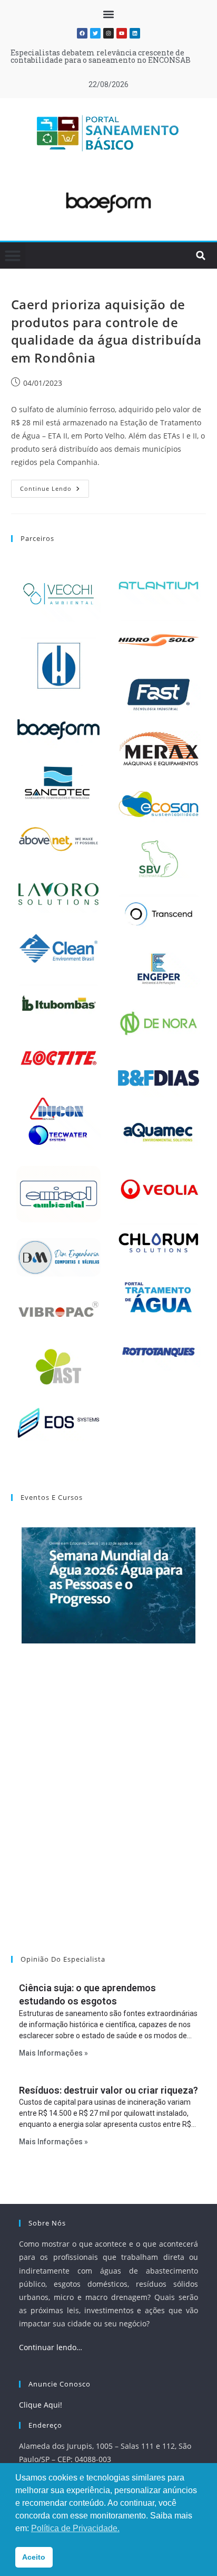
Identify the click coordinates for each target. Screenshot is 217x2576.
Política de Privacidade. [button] (75, 2528)
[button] (109, 14)
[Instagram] (108, 33)
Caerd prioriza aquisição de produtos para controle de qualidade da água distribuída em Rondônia (106, 331)
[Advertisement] (108, 1813)
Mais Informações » (53, 2053)
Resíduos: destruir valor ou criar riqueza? (108, 2090)
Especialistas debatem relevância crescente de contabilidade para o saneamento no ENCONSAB (101, 56)
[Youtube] (122, 33)
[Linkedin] (135, 33)
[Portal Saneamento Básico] (108, 133)
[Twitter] (95, 33)
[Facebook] (82, 33)
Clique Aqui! (41, 2405)
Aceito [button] (34, 2557)
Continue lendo (55, 486)
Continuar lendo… (51, 2347)
